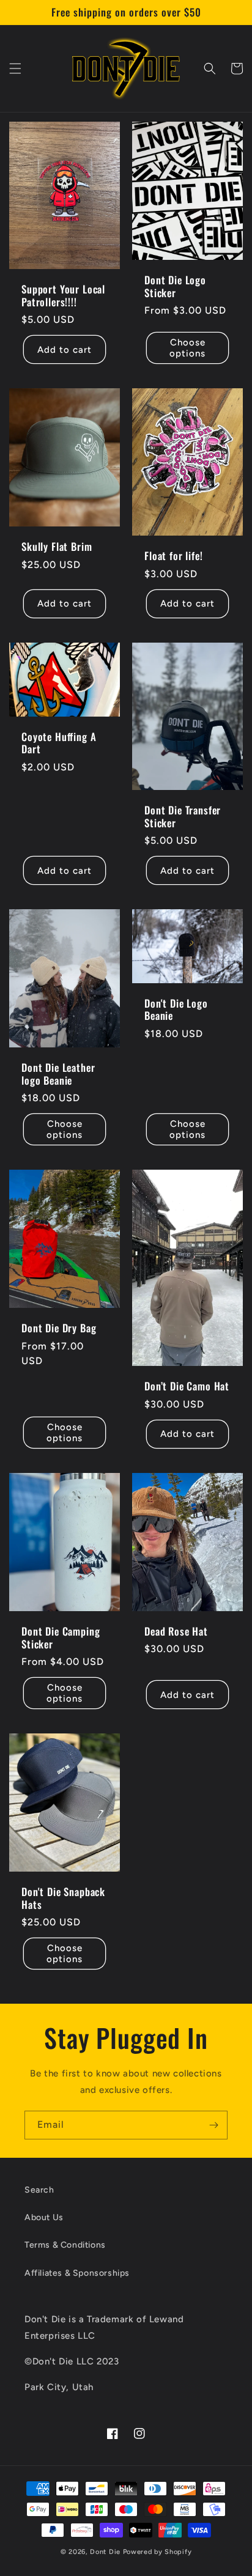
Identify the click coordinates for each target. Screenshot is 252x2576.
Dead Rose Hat (176, 1631)
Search (39, 2190)
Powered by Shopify (157, 2552)
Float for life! (174, 556)
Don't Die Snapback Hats (63, 1898)
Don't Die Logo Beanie (176, 1010)
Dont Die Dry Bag (59, 1328)
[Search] (210, 68)
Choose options (187, 348)
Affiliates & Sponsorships (77, 2273)
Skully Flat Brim (57, 547)
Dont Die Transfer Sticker (183, 817)
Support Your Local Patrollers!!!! (63, 296)
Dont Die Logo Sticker (175, 286)
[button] (15, 68)
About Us (44, 2217)
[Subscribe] (213, 2125)
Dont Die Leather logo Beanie (58, 1074)
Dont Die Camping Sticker (61, 1638)
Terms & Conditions (65, 2245)
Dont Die (106, 2552)
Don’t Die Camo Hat (187, 1387)
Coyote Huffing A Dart (59, 743)
